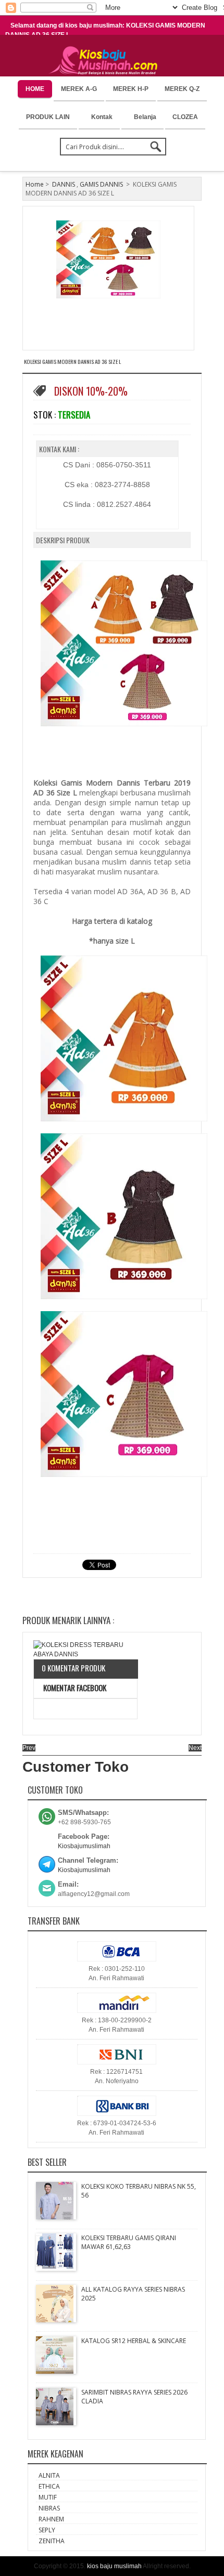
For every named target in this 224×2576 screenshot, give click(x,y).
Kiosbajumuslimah (84, 1846)
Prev (29, 1748)
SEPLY (47, 2530)
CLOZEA (185, 117)
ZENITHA (52, 2541)
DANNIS (64, 184)
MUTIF (48, 2497)
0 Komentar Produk (73, 1668)
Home (35, 184)
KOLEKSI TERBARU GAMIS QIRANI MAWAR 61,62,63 (129, 2242)
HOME (35, 89)
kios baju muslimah (114, 2566)
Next (195, 1748)
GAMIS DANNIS (101, 184)
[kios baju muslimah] (107, 61)
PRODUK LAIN (48, 117)
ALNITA (49, 2475)
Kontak (102, 117)
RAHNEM (51, 2519)
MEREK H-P (131, 89)
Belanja (145, 117)
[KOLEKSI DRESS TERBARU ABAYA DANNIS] (85, 1650)
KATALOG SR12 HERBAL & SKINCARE (134, 2341)
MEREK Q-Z (182, 89)
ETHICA (49, 2486)
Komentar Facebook (74, 1688)
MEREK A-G (79, 89)
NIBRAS (49, 2508)
